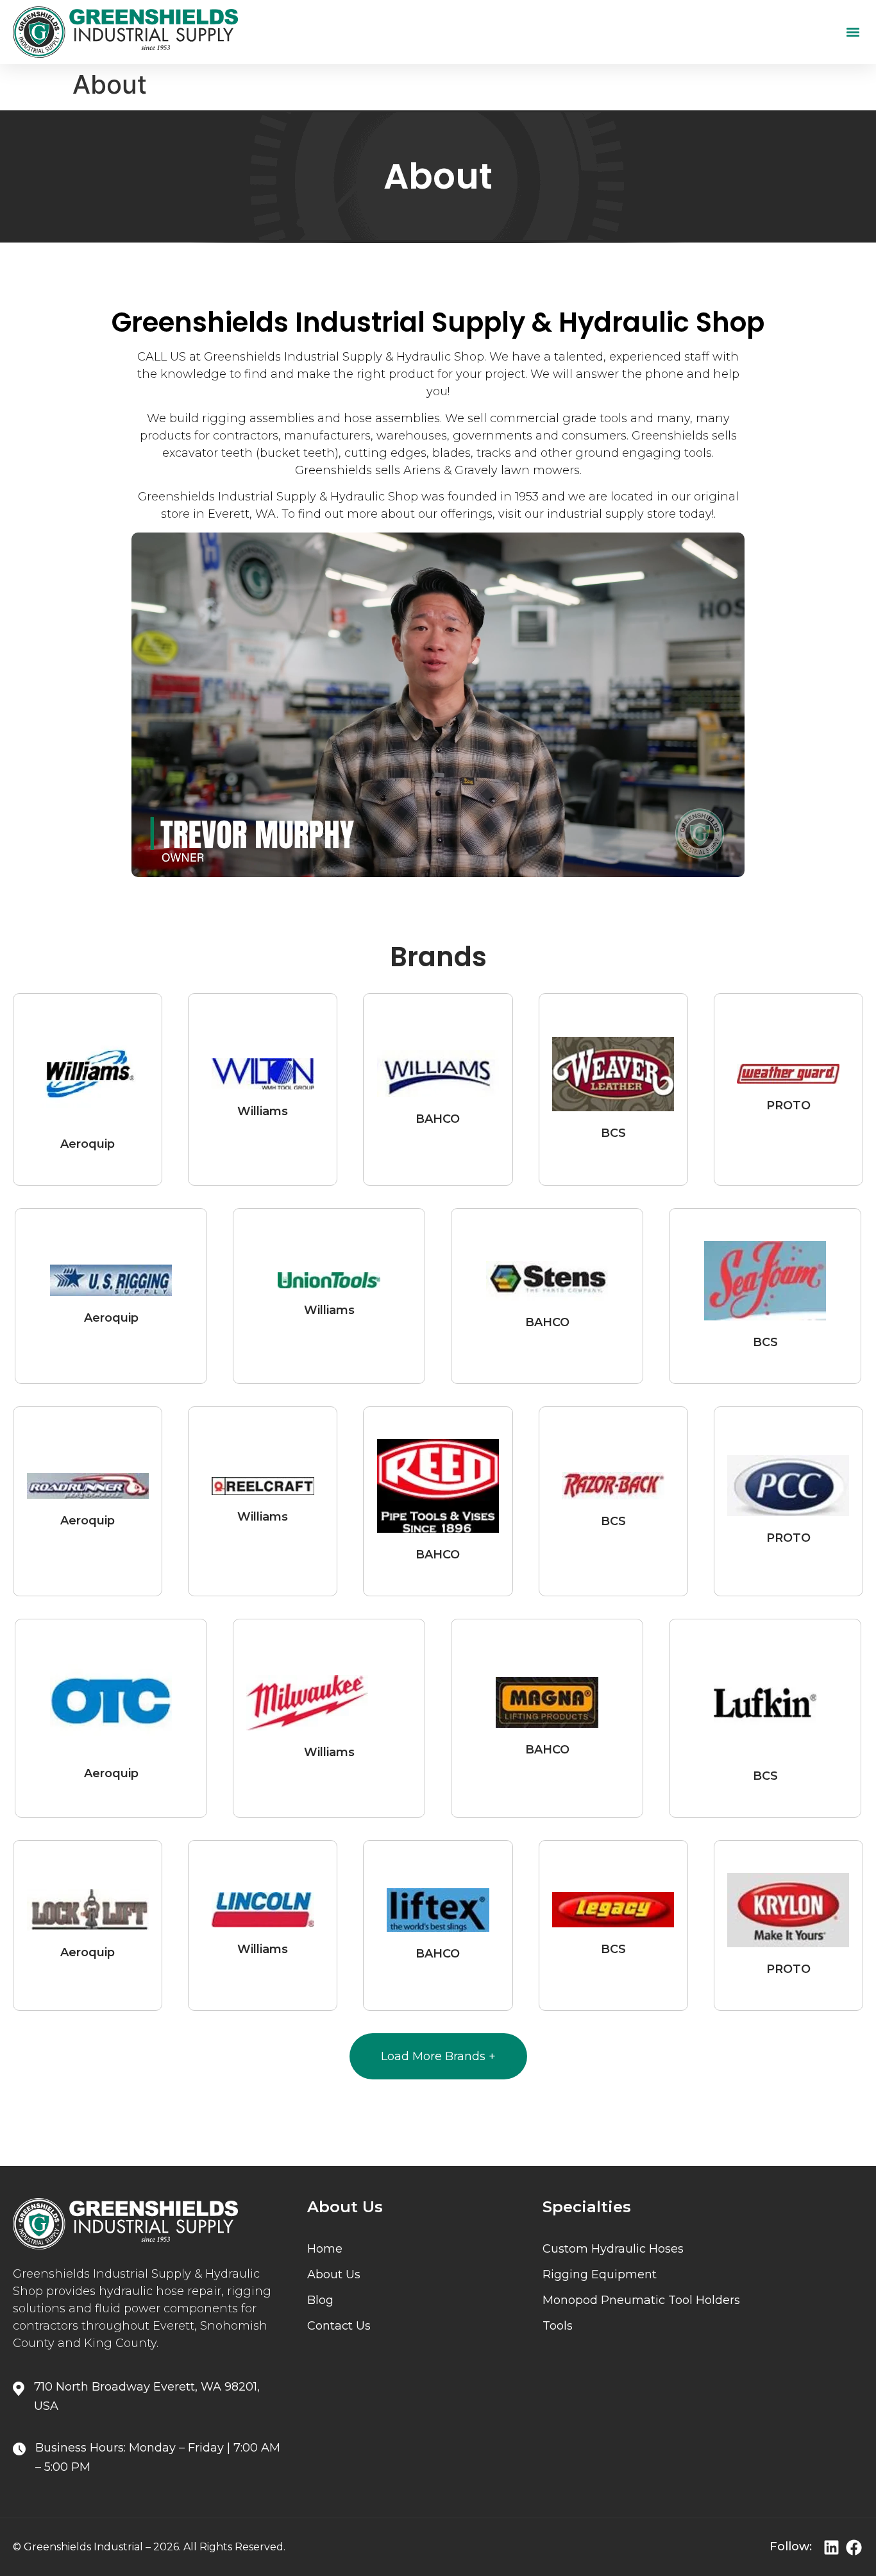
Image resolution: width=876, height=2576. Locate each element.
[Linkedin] (831, 2547)
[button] (853, 32)
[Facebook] (854, 2547)
